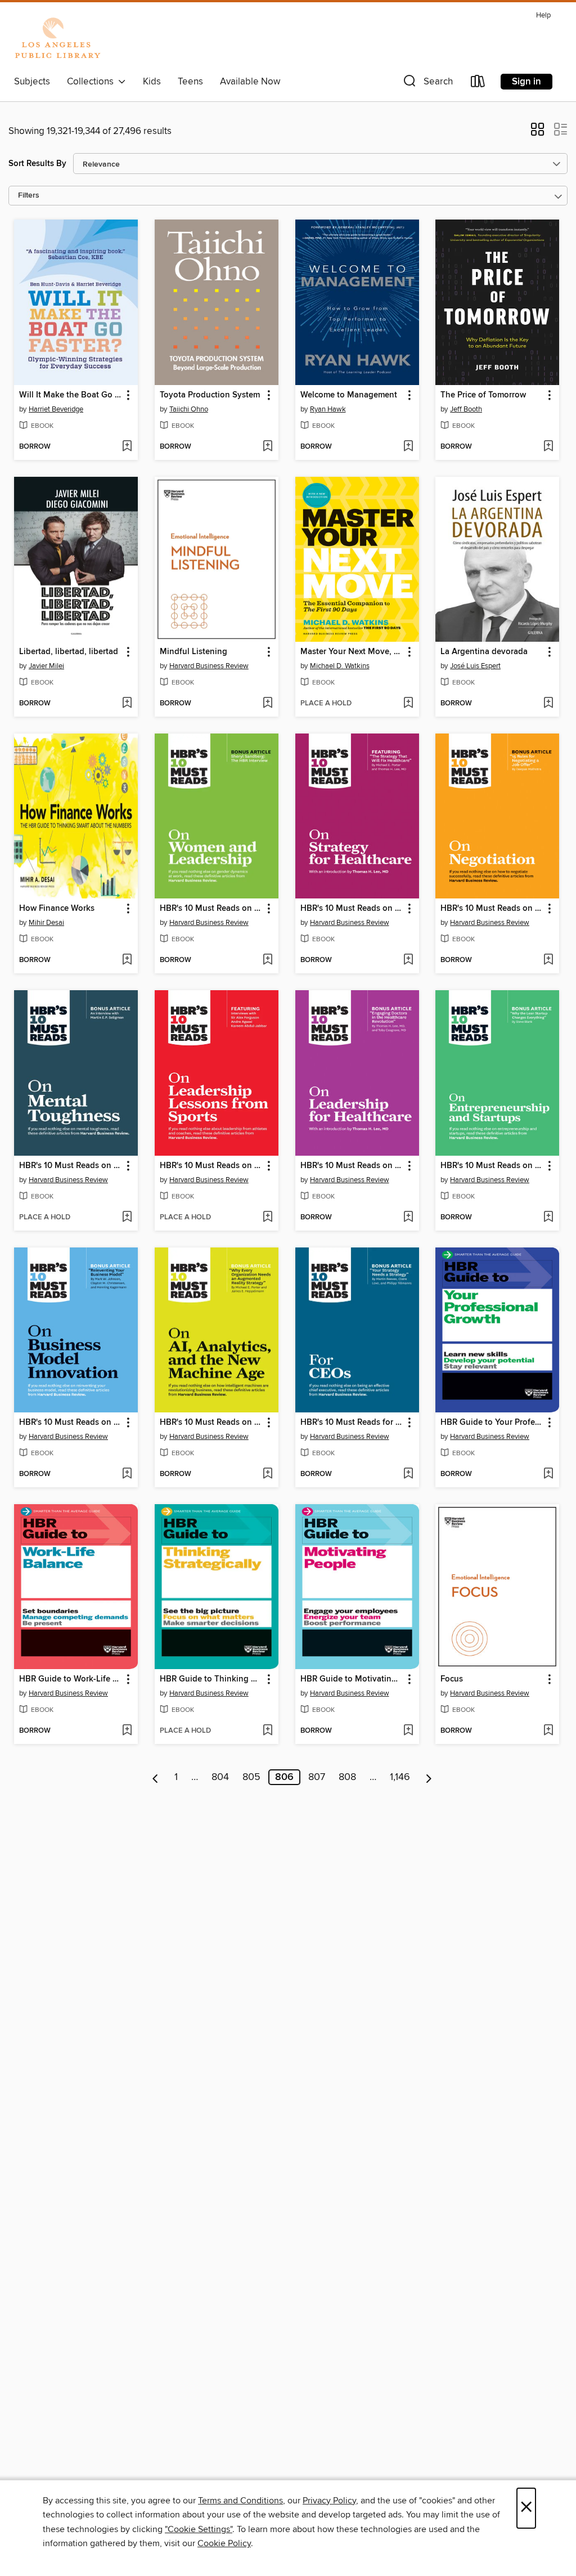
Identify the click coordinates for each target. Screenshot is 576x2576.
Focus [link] (452, 1679)
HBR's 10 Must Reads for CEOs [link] (352, 1423)
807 (317, 1777)
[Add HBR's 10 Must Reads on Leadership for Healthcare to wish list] (408, 1218)
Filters (29, 196)
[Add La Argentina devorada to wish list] (548, 704)
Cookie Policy (224, 2543)
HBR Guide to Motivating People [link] (352, 1679)
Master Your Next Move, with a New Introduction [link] (352, 652)
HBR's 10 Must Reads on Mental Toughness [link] (71, 1166)
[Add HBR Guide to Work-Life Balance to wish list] (127, 1731)
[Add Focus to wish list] (548, 1731)
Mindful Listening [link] (193, 652)
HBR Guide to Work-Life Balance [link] (71, 1679)
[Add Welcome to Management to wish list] (408, 447)
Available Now (250, 82)
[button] (427, 84)
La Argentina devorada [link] (484, 652)
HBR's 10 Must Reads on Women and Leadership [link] (211, 909)
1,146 (400, 1777)
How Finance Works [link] (57, 909)
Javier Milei (46, 666)
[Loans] (478, 84)
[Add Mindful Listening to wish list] (267, 704)
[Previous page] (156, 1777)
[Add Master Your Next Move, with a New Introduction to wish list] (408, 704)
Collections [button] (93, 82)
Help (543, 15)
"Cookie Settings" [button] (199, 2529)
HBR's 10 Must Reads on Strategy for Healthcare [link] (352, 909)
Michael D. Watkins (340, 666)
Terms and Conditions (240, 2501)
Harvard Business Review (209, 666)
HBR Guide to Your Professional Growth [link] (492, 1423)
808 (347, 1777)
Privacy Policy (329, 2501)
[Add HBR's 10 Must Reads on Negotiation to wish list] (548, 960)
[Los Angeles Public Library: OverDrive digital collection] (57, 39)
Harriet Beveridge (56, 409)
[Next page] (429, 1777)
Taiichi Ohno (189, 409)
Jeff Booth (466, 409)
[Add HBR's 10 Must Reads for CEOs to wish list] (408, 1474)
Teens (190, 82)
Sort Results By (37, 164)
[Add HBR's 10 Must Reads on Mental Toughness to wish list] (127, 1218)
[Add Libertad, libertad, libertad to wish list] (127, 704)
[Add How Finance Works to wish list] (127, 960)
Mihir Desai (46, 923)
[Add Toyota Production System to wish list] (267, 447)
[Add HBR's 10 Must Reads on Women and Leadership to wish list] (267, 960)
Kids (152, 82)
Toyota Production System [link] (210, 395)
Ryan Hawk (328, 409)
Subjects (32, 82)
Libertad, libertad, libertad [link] (69, 652)
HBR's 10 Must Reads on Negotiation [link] (492, 909)
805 (251, 1777)
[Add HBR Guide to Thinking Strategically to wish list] (267, 1731)
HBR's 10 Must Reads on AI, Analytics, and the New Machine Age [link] (211, 1423)
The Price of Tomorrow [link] (483, 395)
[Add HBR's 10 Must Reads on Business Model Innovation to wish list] (127, 1474)
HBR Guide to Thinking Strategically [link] (211, 1679)
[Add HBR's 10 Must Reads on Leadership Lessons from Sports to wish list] (267, 1218)
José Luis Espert (475, 666)
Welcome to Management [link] (349, 395)
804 (220, 1777)
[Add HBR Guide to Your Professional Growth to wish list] (548, 1474)
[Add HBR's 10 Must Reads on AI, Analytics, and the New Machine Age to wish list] (267, 1474)
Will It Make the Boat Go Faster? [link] (71, 395)
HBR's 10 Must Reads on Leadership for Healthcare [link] (352, 1166)
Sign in (526, 82)
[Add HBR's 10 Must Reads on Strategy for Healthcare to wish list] (408, 960)
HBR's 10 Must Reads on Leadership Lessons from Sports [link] (211, 1166)
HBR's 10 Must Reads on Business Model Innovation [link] (71, 1423)
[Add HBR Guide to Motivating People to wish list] (408, 1731)
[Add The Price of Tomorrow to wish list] (548, 447)
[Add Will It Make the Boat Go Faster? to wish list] (127, 447)
